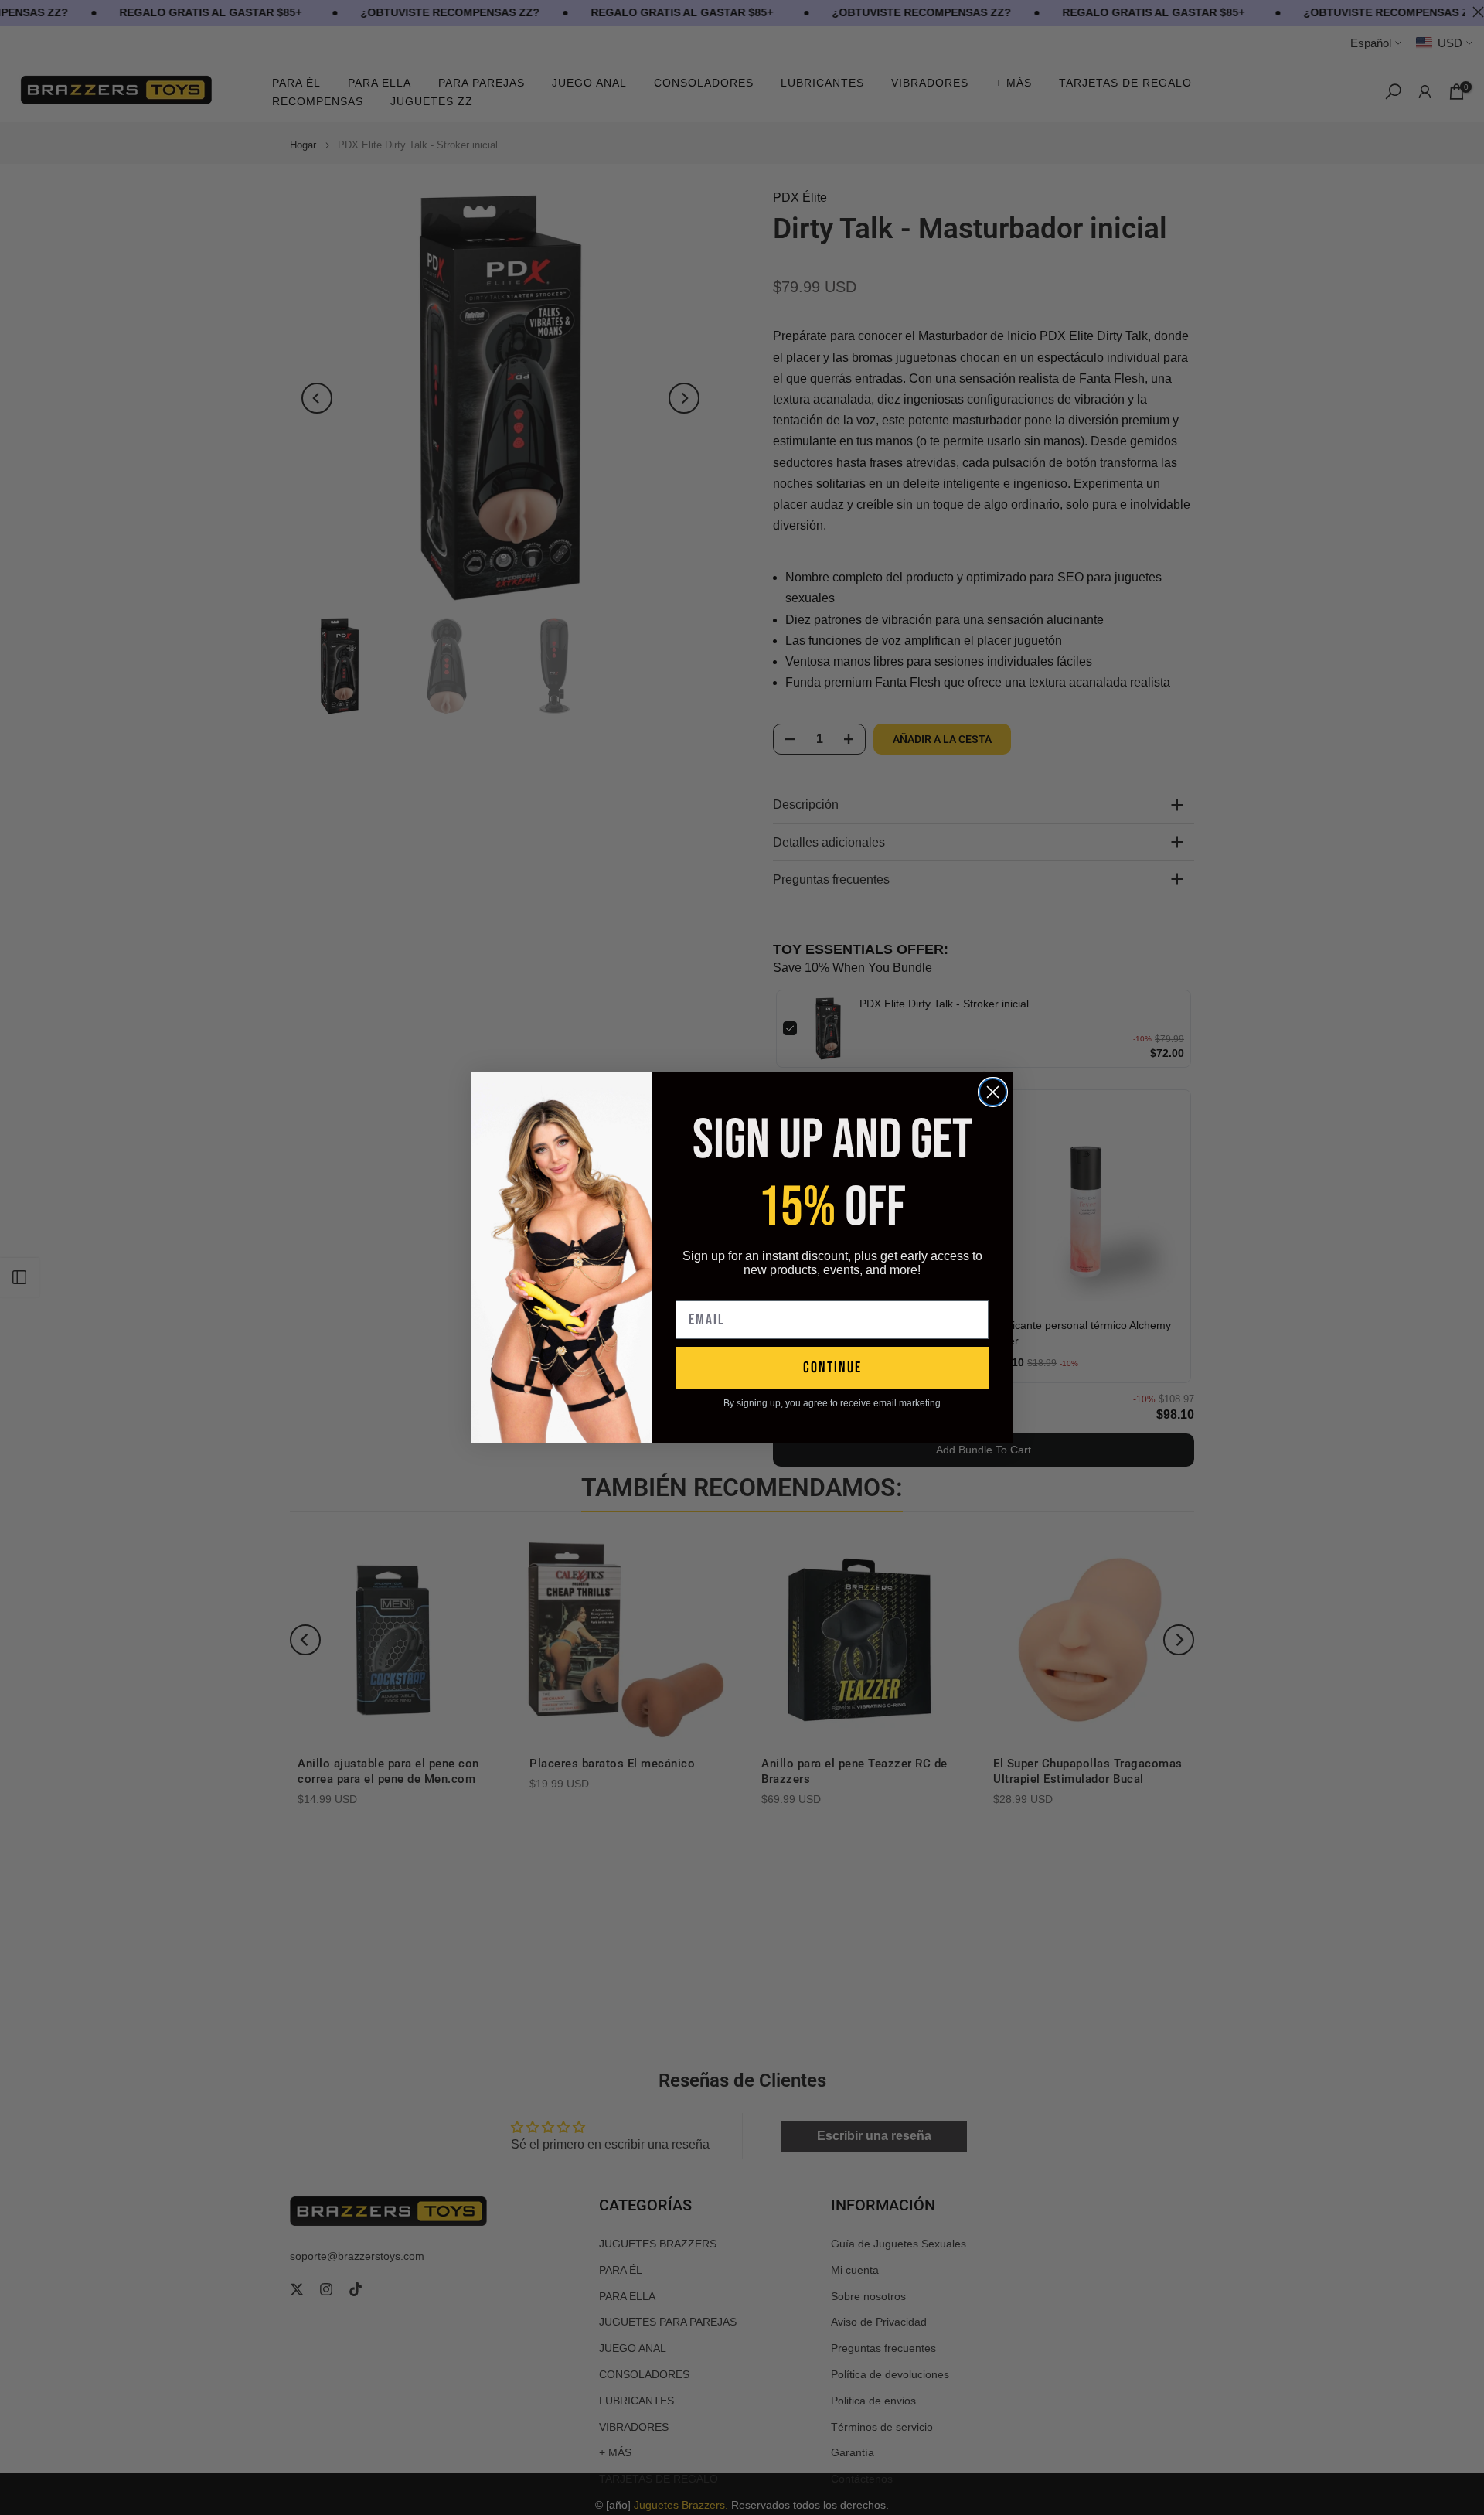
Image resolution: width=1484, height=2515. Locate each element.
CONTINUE (832, 1368)
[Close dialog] (993, 1092)
